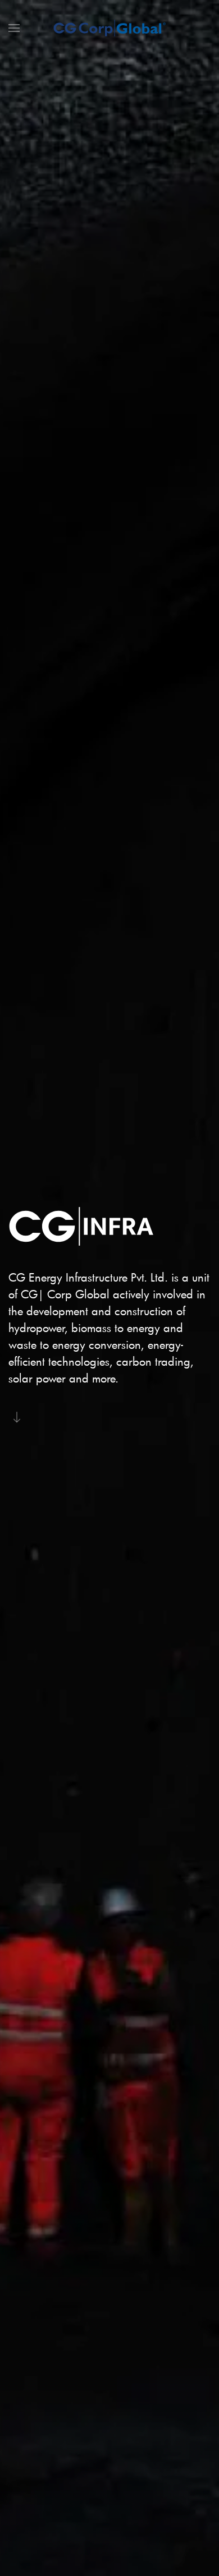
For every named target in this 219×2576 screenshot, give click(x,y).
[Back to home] (109, 28)
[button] (14, 28)
